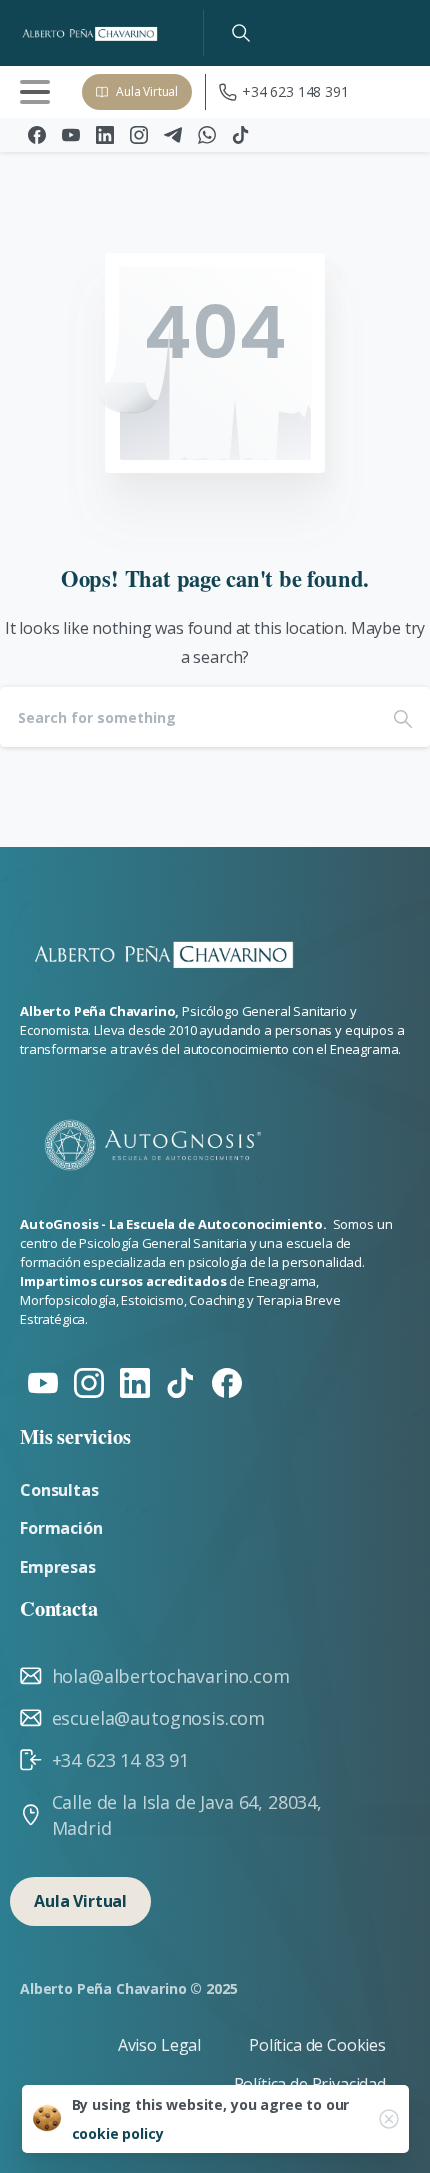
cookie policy (118, 2133)
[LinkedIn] (105, 135)
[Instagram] (139, 135)
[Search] (241, 33)
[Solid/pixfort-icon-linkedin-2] (135, 1381)
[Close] (389, 2119)
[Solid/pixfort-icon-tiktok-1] (181, 1381)
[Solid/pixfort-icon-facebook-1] (227, 1381)
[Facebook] (37, 135)
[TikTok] (241, 135)
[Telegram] (173, 135)
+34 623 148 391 (295, 91)
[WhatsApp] (207, 135)
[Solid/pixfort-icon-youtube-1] (43, 1381)
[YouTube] (71, 135)
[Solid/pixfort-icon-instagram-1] (89, 1381)
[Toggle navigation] (35, 92)
